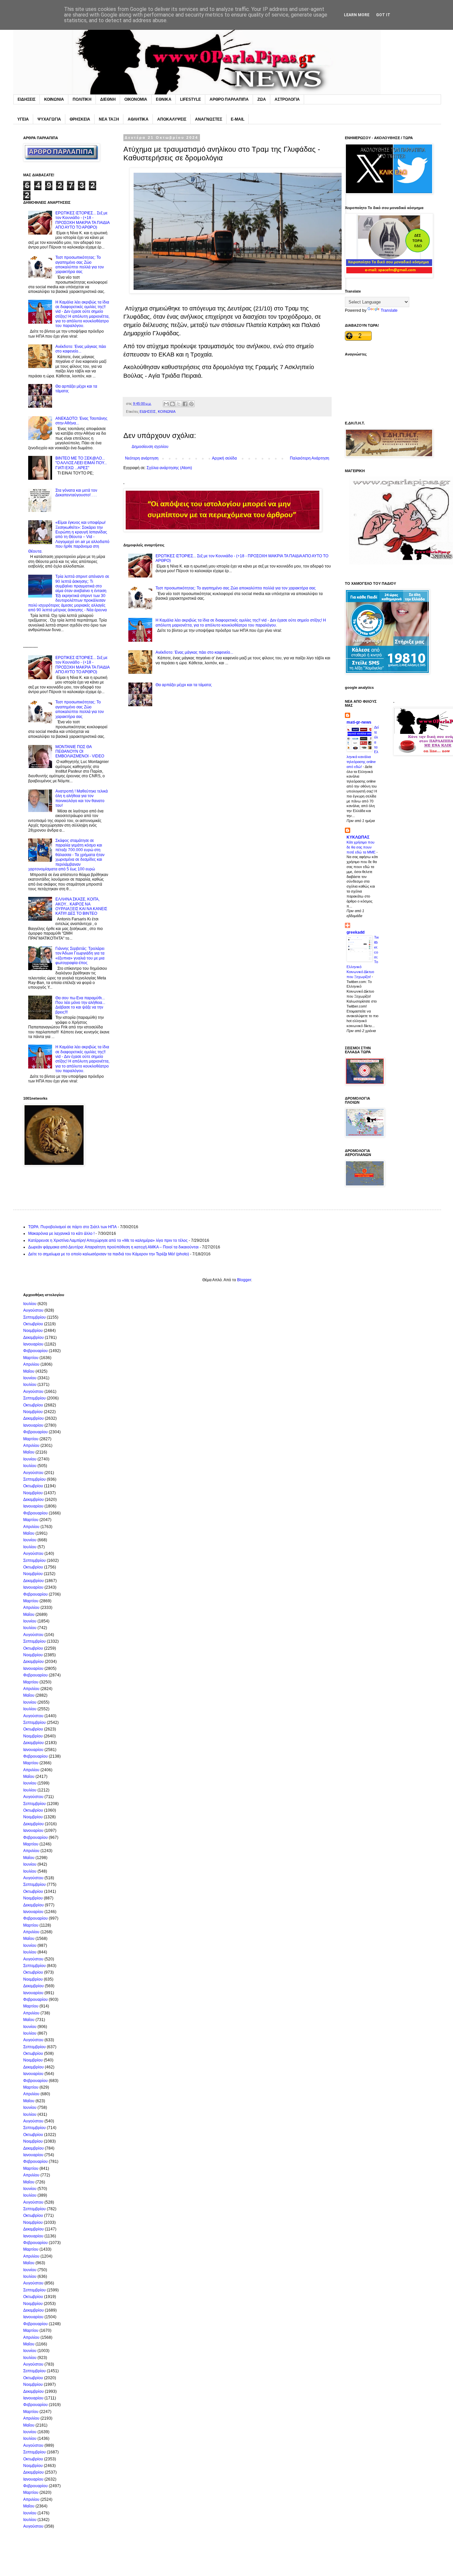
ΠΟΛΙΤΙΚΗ (82, 99)
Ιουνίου (30, 1378)
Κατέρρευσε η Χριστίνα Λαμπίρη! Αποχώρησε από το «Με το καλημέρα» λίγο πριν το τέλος (108, 1240)
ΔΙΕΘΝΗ (108, 99)
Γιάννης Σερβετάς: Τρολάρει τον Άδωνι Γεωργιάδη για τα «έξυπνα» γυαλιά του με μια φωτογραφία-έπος (80, 956)
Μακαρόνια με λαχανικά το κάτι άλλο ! (61, 1233)
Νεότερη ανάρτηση (142, 458)
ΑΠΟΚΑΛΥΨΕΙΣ (172, 119)
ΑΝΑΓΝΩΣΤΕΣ (209, 119)
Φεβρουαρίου (35, 1351)
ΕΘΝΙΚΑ (164, 99)
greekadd (356, 932)
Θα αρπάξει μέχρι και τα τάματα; (184, 685)
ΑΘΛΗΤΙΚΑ (138, 119)
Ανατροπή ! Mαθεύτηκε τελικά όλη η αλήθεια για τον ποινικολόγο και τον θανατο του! (82, 798)
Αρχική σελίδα (224, 458)
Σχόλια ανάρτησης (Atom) (169, 468)
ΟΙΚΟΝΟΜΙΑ (136, 99)
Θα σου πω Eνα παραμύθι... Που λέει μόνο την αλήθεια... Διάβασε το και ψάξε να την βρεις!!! (80, 1005)
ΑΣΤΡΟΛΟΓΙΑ (287, 99)
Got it (383, 15)
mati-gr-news (359, 722)
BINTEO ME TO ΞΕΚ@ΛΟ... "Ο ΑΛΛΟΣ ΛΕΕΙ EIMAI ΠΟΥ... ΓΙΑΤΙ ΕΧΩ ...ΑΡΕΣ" (81, 463)
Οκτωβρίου (33, 1324)
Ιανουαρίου (33, 1344)
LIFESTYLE (191, 99)
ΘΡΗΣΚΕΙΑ (80, 119)
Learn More (357, 15)
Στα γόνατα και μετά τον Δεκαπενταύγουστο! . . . (76, 493)
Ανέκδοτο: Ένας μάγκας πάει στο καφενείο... (194, 652)
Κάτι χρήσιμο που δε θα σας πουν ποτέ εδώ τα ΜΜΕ (361, 847)
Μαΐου (29, 1371)
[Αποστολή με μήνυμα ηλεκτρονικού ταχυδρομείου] (166, 404)
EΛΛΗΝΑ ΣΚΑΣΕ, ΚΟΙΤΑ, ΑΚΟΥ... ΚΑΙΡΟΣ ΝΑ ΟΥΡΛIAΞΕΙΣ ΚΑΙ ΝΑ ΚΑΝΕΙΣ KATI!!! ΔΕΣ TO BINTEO (81, 906)
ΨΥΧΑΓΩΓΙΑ (49, 119)
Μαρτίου (31, 1358)
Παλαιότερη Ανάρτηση (310, 458)
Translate (389, 310)
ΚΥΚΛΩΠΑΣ (358, 837)
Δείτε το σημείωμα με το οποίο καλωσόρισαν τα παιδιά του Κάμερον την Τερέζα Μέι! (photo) (109, 1254)
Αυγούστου (33, 1310)
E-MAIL (238, 119)
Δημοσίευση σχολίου (150, 447)
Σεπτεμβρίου (34, 1317)
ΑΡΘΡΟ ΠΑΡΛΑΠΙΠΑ (229, 99)
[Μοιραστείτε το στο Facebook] (185, 404)
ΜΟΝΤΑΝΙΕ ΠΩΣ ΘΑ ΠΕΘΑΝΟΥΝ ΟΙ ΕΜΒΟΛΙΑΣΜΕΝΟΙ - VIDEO (80, 752)
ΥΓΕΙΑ (23, 119)
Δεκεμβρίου (33, 1338)
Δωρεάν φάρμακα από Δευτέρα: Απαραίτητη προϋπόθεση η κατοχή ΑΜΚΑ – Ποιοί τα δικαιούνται (113, 1247)
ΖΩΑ (262, 99)
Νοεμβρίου (33, 1331)
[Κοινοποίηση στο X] (179, 404)
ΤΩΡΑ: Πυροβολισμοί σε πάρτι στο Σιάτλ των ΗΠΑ (72, 1227)
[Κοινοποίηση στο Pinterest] (191, 404)
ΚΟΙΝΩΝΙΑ (54, 99)
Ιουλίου (30, 1304)
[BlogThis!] (172, 404)
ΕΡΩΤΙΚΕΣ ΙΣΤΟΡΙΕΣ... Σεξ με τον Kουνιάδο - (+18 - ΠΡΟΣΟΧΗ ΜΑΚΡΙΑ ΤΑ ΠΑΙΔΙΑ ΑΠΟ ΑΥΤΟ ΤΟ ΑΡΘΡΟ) (82, 220)
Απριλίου (31, 1364)
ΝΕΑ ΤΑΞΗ (109, 119)
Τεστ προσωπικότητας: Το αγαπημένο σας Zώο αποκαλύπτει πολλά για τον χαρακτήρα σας (236, 588)
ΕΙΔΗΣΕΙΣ (27, 99)
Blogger (244, 1280)
